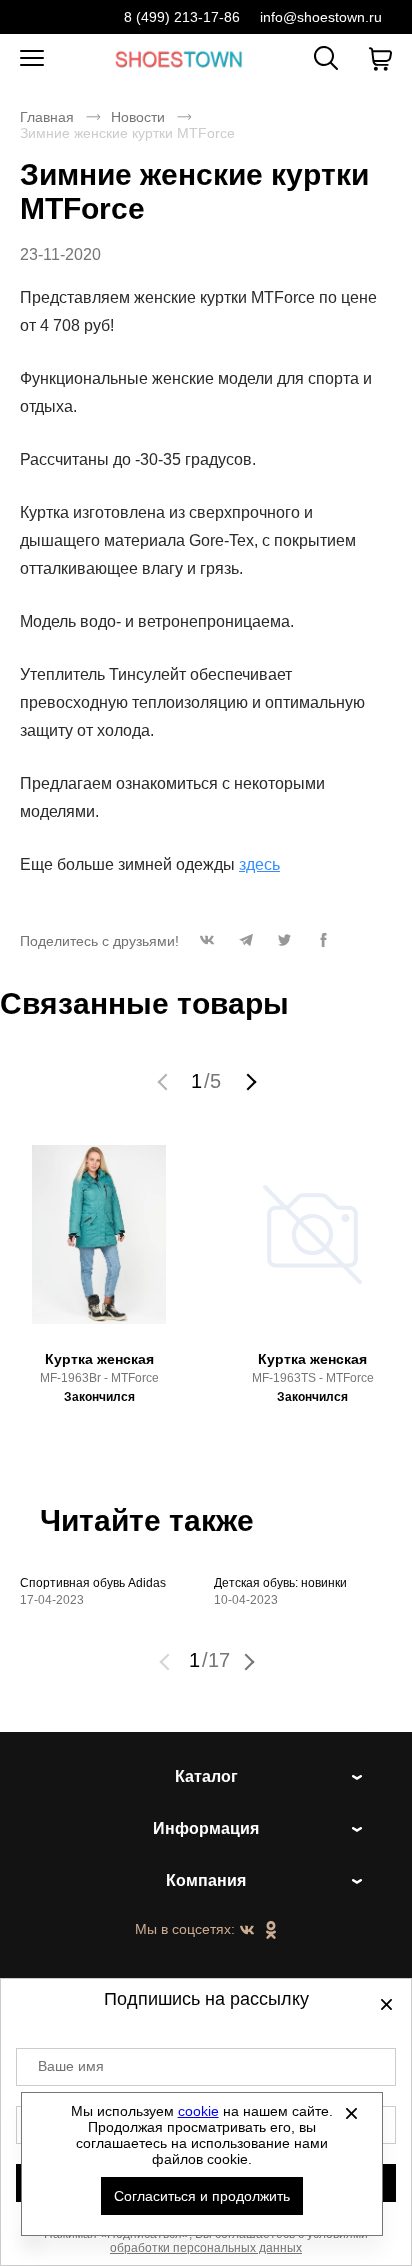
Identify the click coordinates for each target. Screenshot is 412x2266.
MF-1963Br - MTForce (99, 1378)
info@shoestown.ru (321, 17)
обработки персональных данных (206, 2248)
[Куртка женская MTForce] (99, 1243)
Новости (138, 117)
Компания (206, 1880)
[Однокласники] (271, 1931)
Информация (206, 1828)
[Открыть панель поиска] (326, 58)
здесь (259, 864)
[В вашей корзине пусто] (380, 59)
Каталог (206, 1776)
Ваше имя (71, 2066)
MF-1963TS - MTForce (313, 1378)
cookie (198, 2111)
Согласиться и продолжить (202, 2196)
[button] (206, 945)
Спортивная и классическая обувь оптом (179, 58)
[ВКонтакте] (247, 1931)
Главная (47, 117)
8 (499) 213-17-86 (182, 17)
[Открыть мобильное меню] (32, 59)
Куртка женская (99, 1359)
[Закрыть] (352, 2113)
